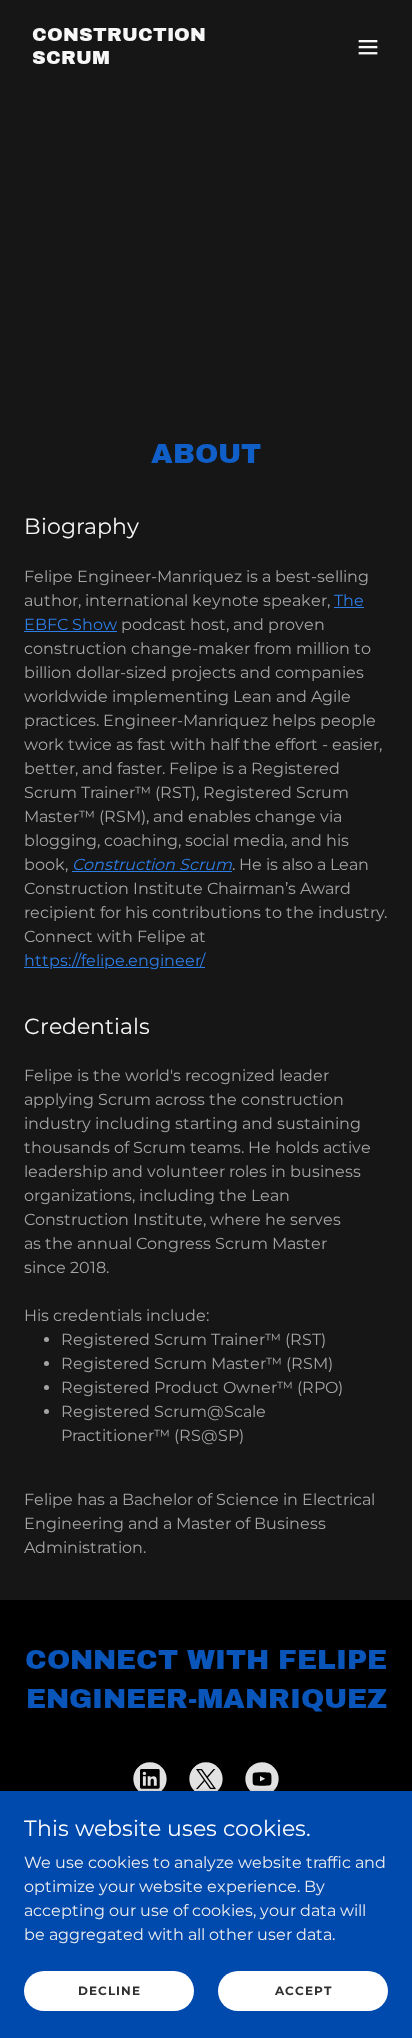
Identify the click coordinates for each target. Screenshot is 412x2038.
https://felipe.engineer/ (114, 960)
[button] (368, 47)
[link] (151, 58)
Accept (303, 1990)
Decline (109, 1990)
